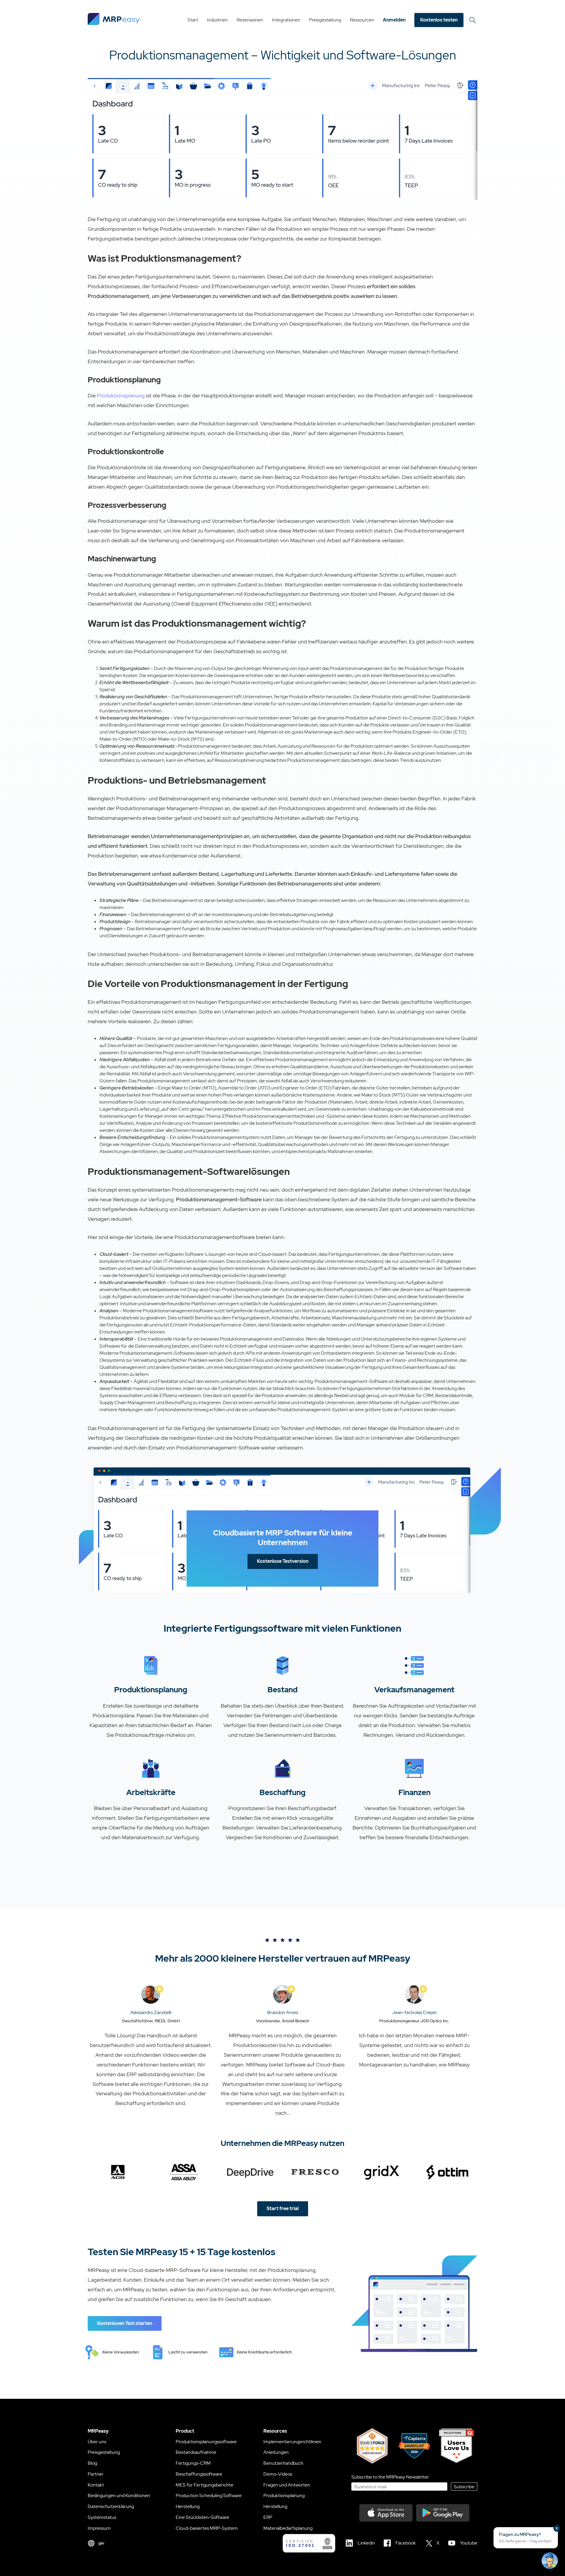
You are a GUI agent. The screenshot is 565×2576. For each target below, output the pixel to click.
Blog (92, 2463)
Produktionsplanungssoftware (206, 2442)
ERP (268, 2517)
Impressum (99, 2528)
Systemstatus (102, 2517)
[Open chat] (550, 2561)
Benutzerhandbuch (283, 2463)
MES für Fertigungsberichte (205, 2485)
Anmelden (394, 20)
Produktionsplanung (121, 395)
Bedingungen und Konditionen (119, 2495)
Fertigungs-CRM (193, 2463)
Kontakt (96, 2485)
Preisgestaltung (325, 20)
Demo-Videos (278, 2474)
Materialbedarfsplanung (288, 2528)
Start (193, 20)
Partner (96, 2474)
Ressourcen (362, 20)
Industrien (217, 20)
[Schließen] (557, 2528)
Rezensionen (250, 20)
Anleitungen (276, 2452)
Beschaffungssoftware (199, 2474)
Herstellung (188, 2506)
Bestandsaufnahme (196, 2452)
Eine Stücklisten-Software (202, 2517)
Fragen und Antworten (287, 2485)
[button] (526, 2538)
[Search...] (473, 20)
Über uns (97, 2442)
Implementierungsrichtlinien (292, 2442)
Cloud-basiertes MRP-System (207, 2528)
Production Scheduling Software (209, 2495)
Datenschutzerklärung (111, 2506)
